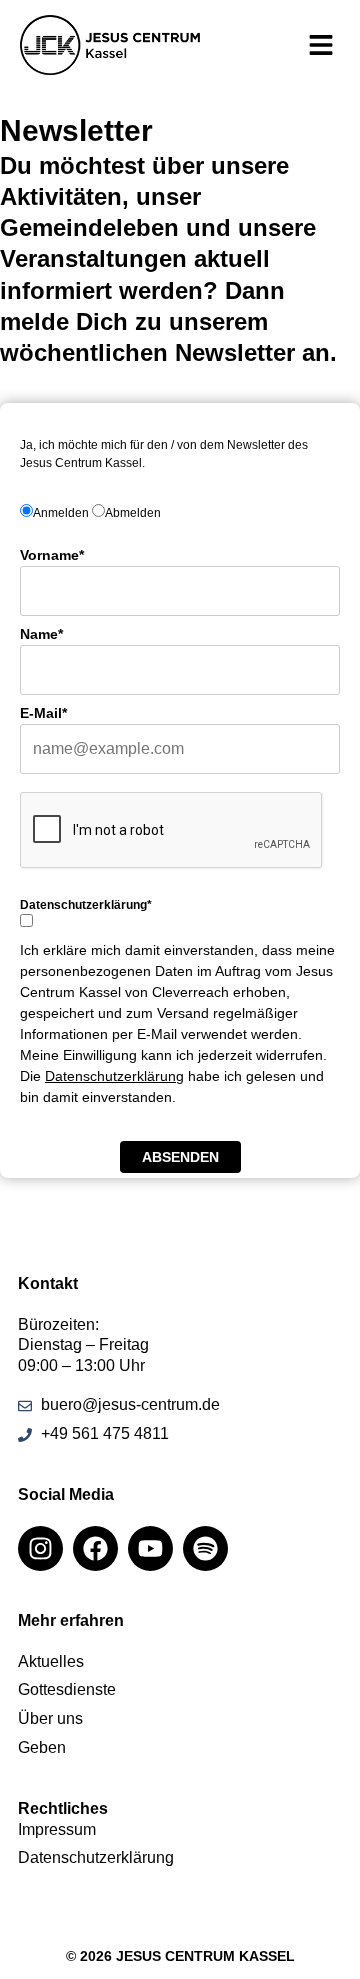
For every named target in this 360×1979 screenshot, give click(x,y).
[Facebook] (95, 1548)
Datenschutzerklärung (114, 1076)
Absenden (180, 1157)
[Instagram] (40, 1548)
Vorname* (52, 555)
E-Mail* (43, 713)
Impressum (57, 1829)
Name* (41, 634)
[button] (320, 45)
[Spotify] (205, 1548)
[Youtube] (150, 1548)
